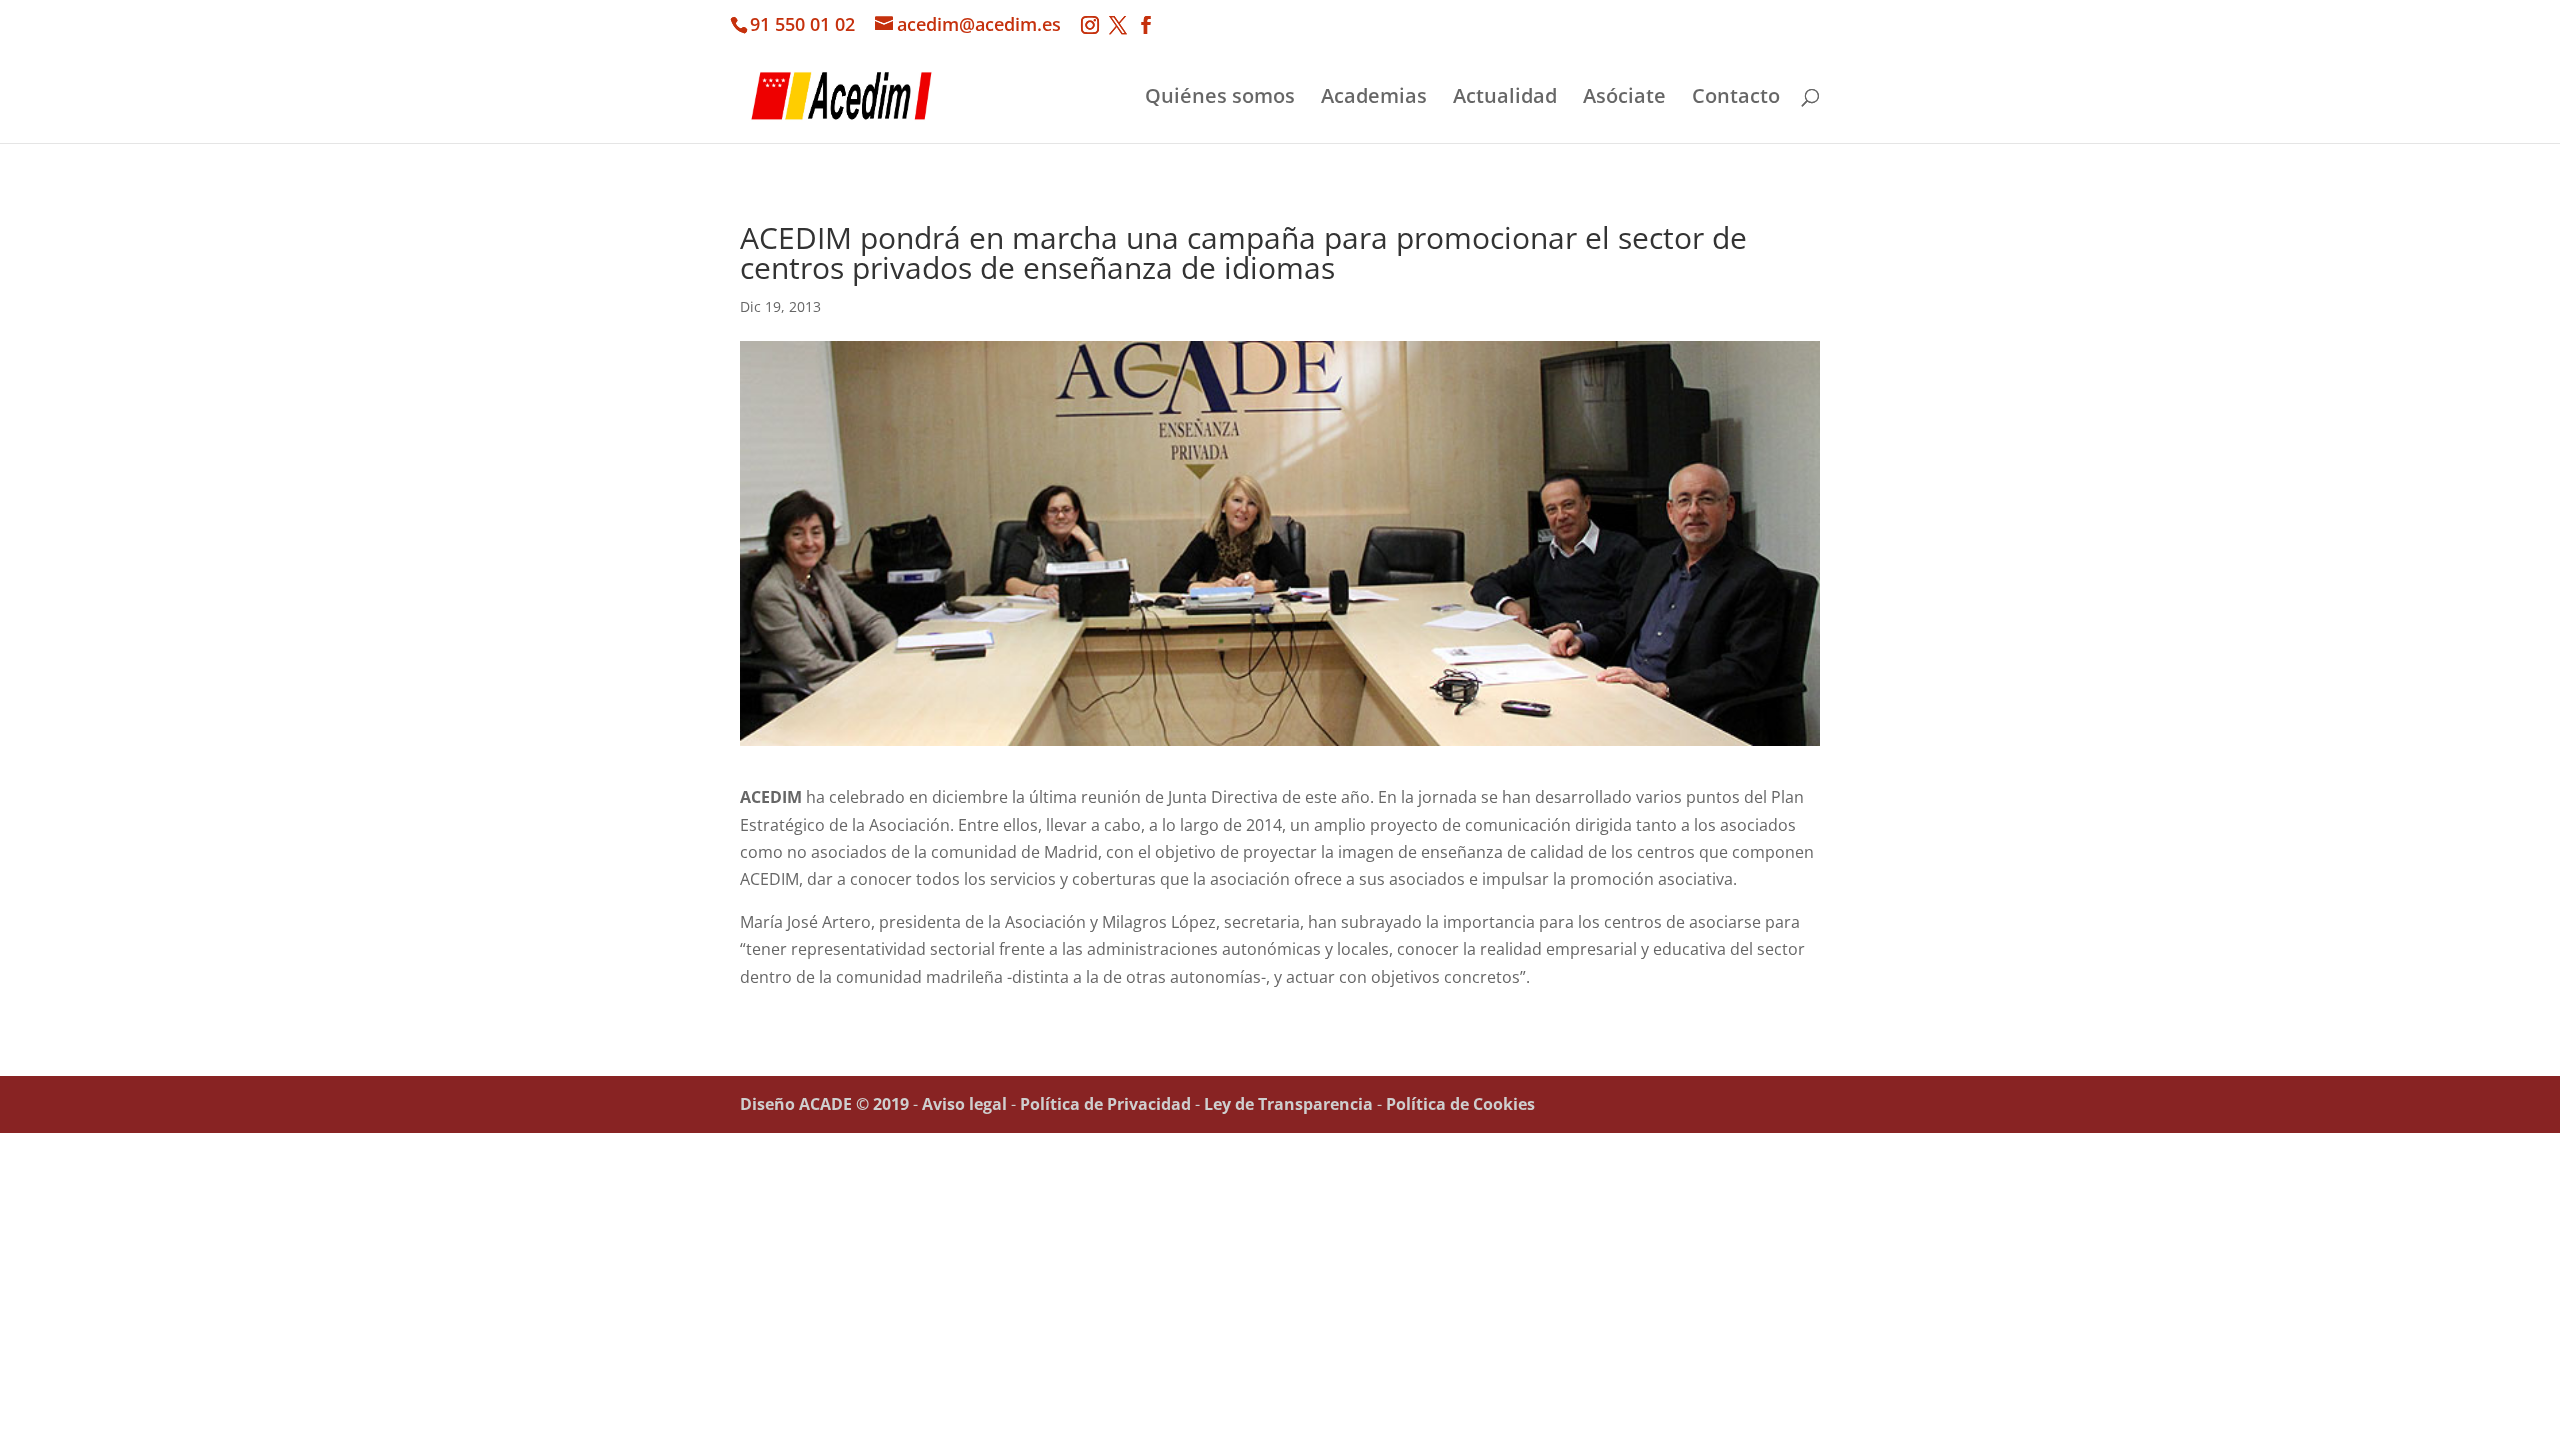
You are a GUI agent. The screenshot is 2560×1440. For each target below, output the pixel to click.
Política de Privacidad (1105, 1104)
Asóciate (1624, 99)
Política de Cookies (1460, 1104)
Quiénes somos (1220, 99)
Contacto (1736, 99)
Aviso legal (964, 1104)
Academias (1374, 99)
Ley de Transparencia (1288, 1104)
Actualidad (1505, 99)
